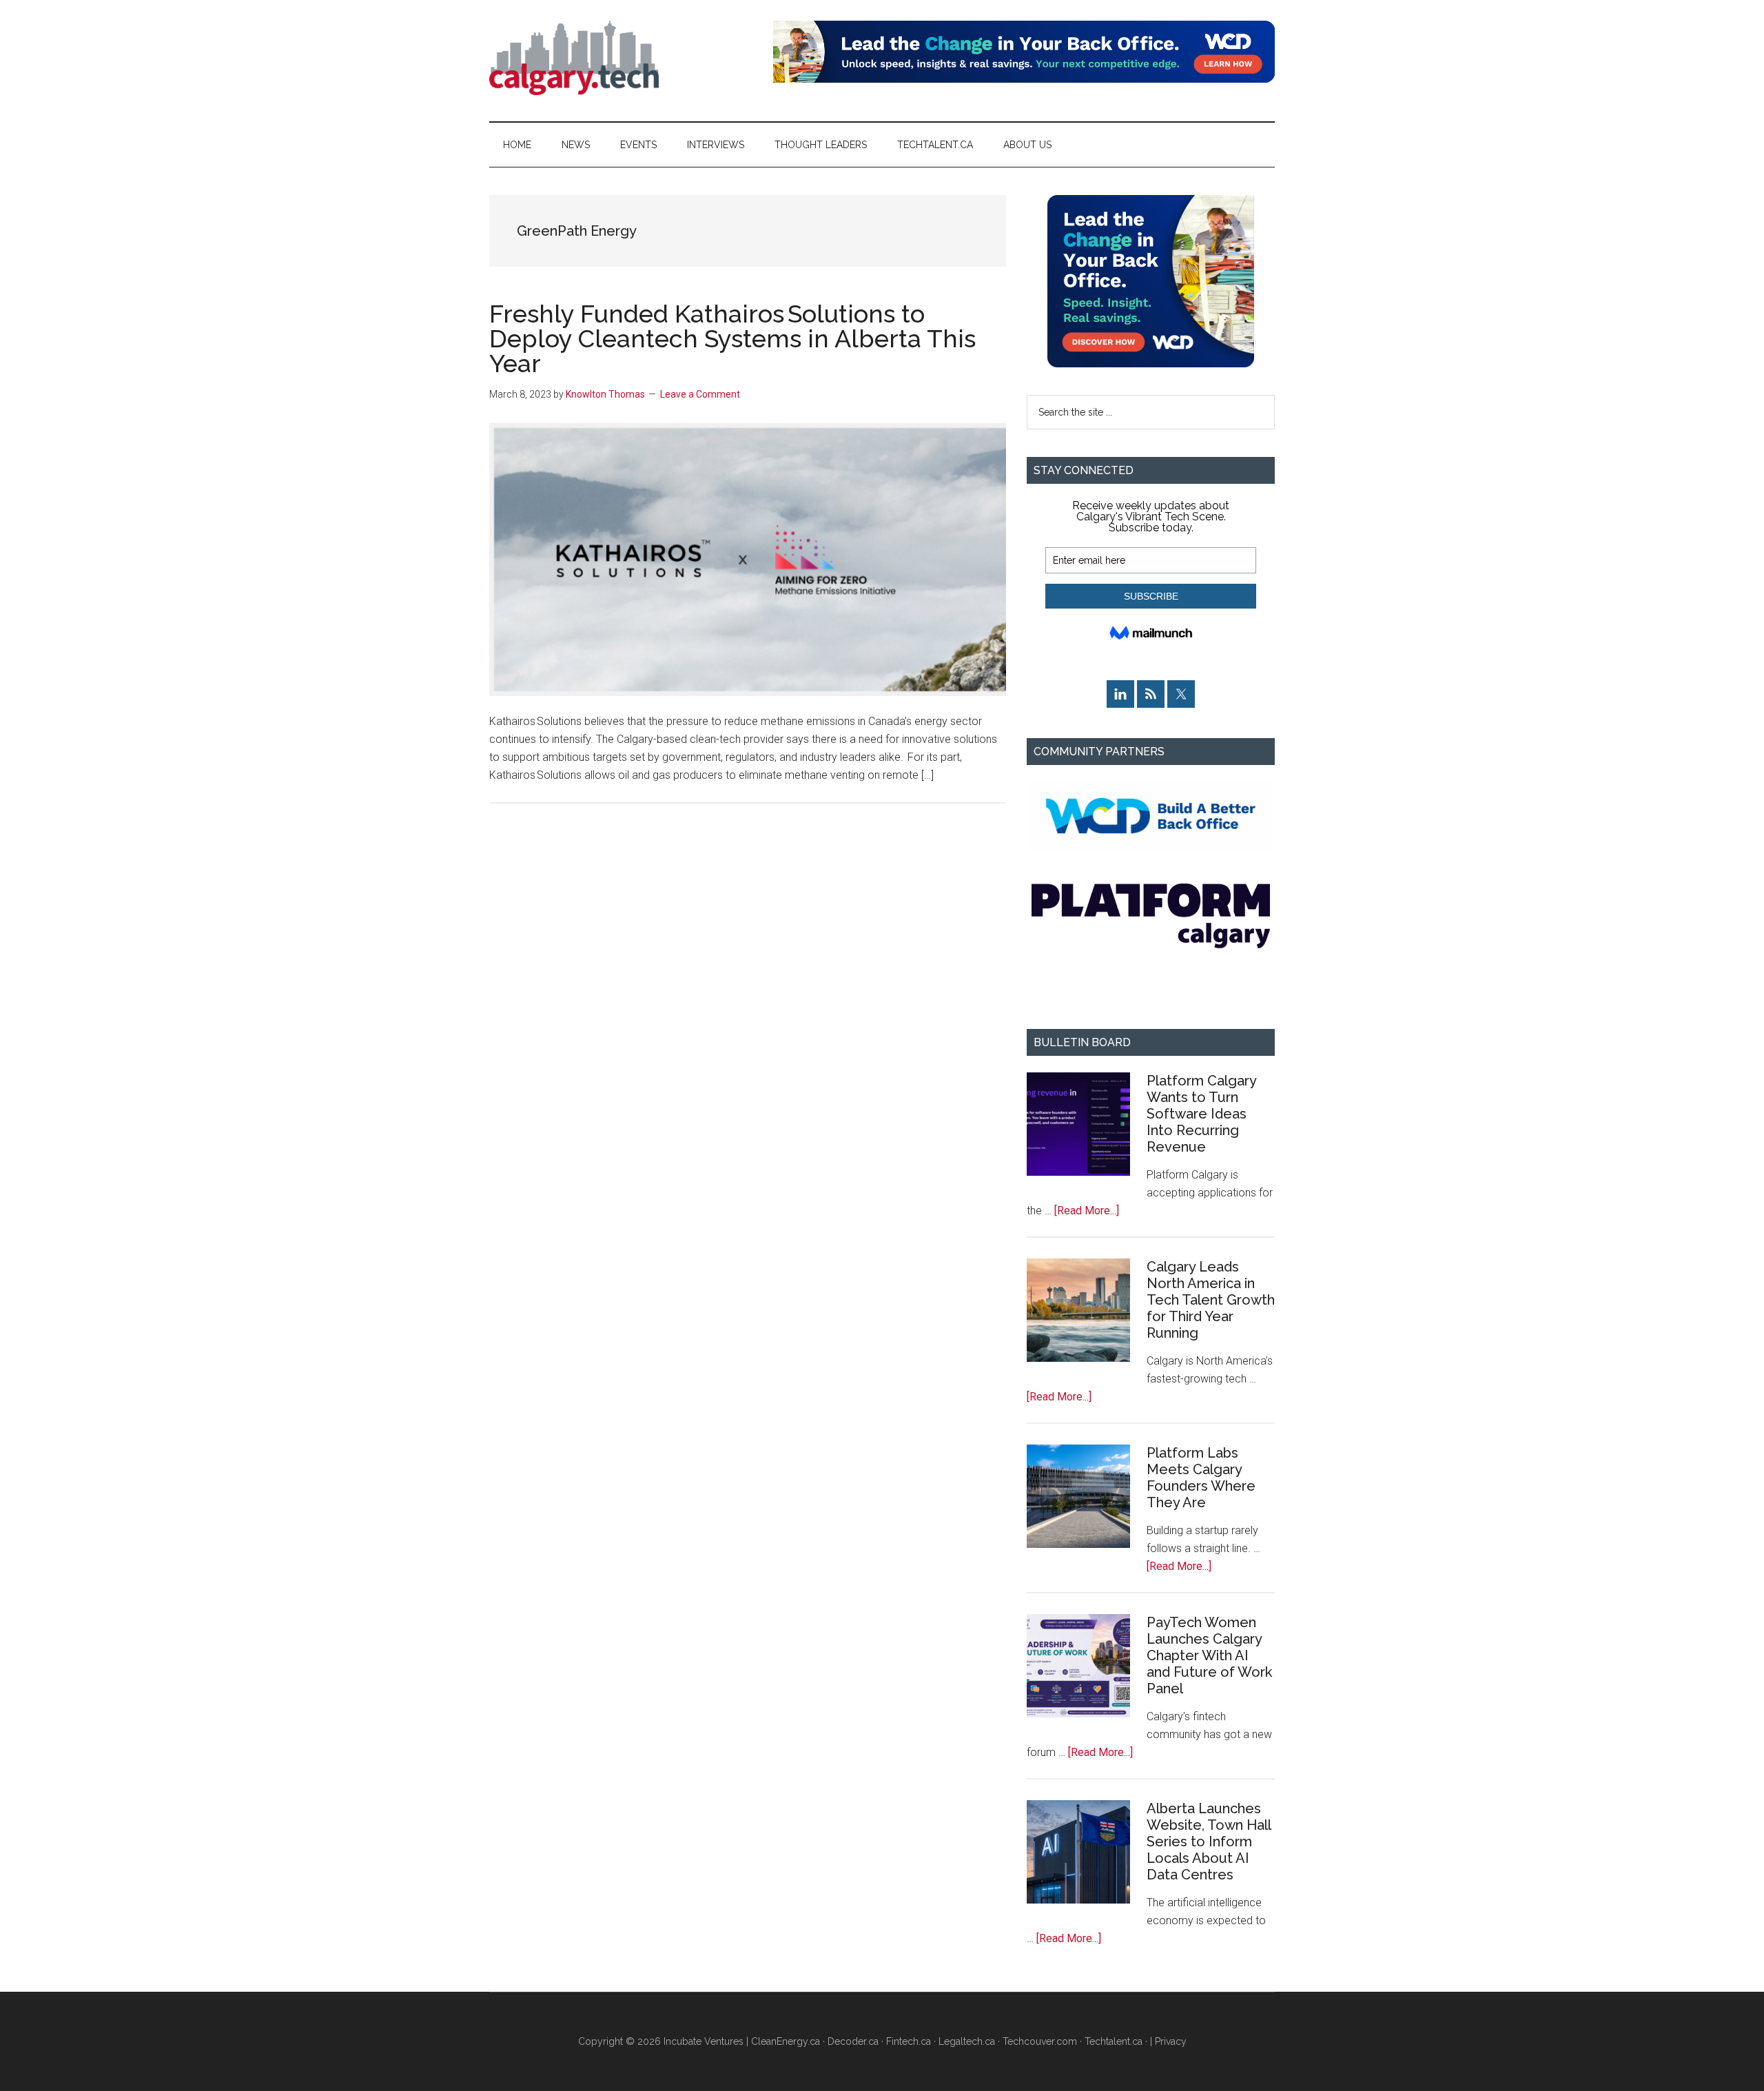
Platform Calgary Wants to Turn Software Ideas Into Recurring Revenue (1201, 1114)
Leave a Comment (700, 394)
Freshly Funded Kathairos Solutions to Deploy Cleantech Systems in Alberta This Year (732, 338)
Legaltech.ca (967, 2041)
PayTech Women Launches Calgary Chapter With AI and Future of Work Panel (1209, 1655)
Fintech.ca (909, 2041)
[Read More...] (1087, 1211)
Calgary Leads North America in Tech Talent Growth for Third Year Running (1211, 1300)
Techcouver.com (1040, 2041)
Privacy (1171, 2041)
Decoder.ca (853, 2041)
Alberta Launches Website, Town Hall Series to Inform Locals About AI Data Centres (1209, 1842)
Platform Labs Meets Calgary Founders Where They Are (1201, 1478)
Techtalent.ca (1114, 2041)
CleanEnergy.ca (786, 2041)
